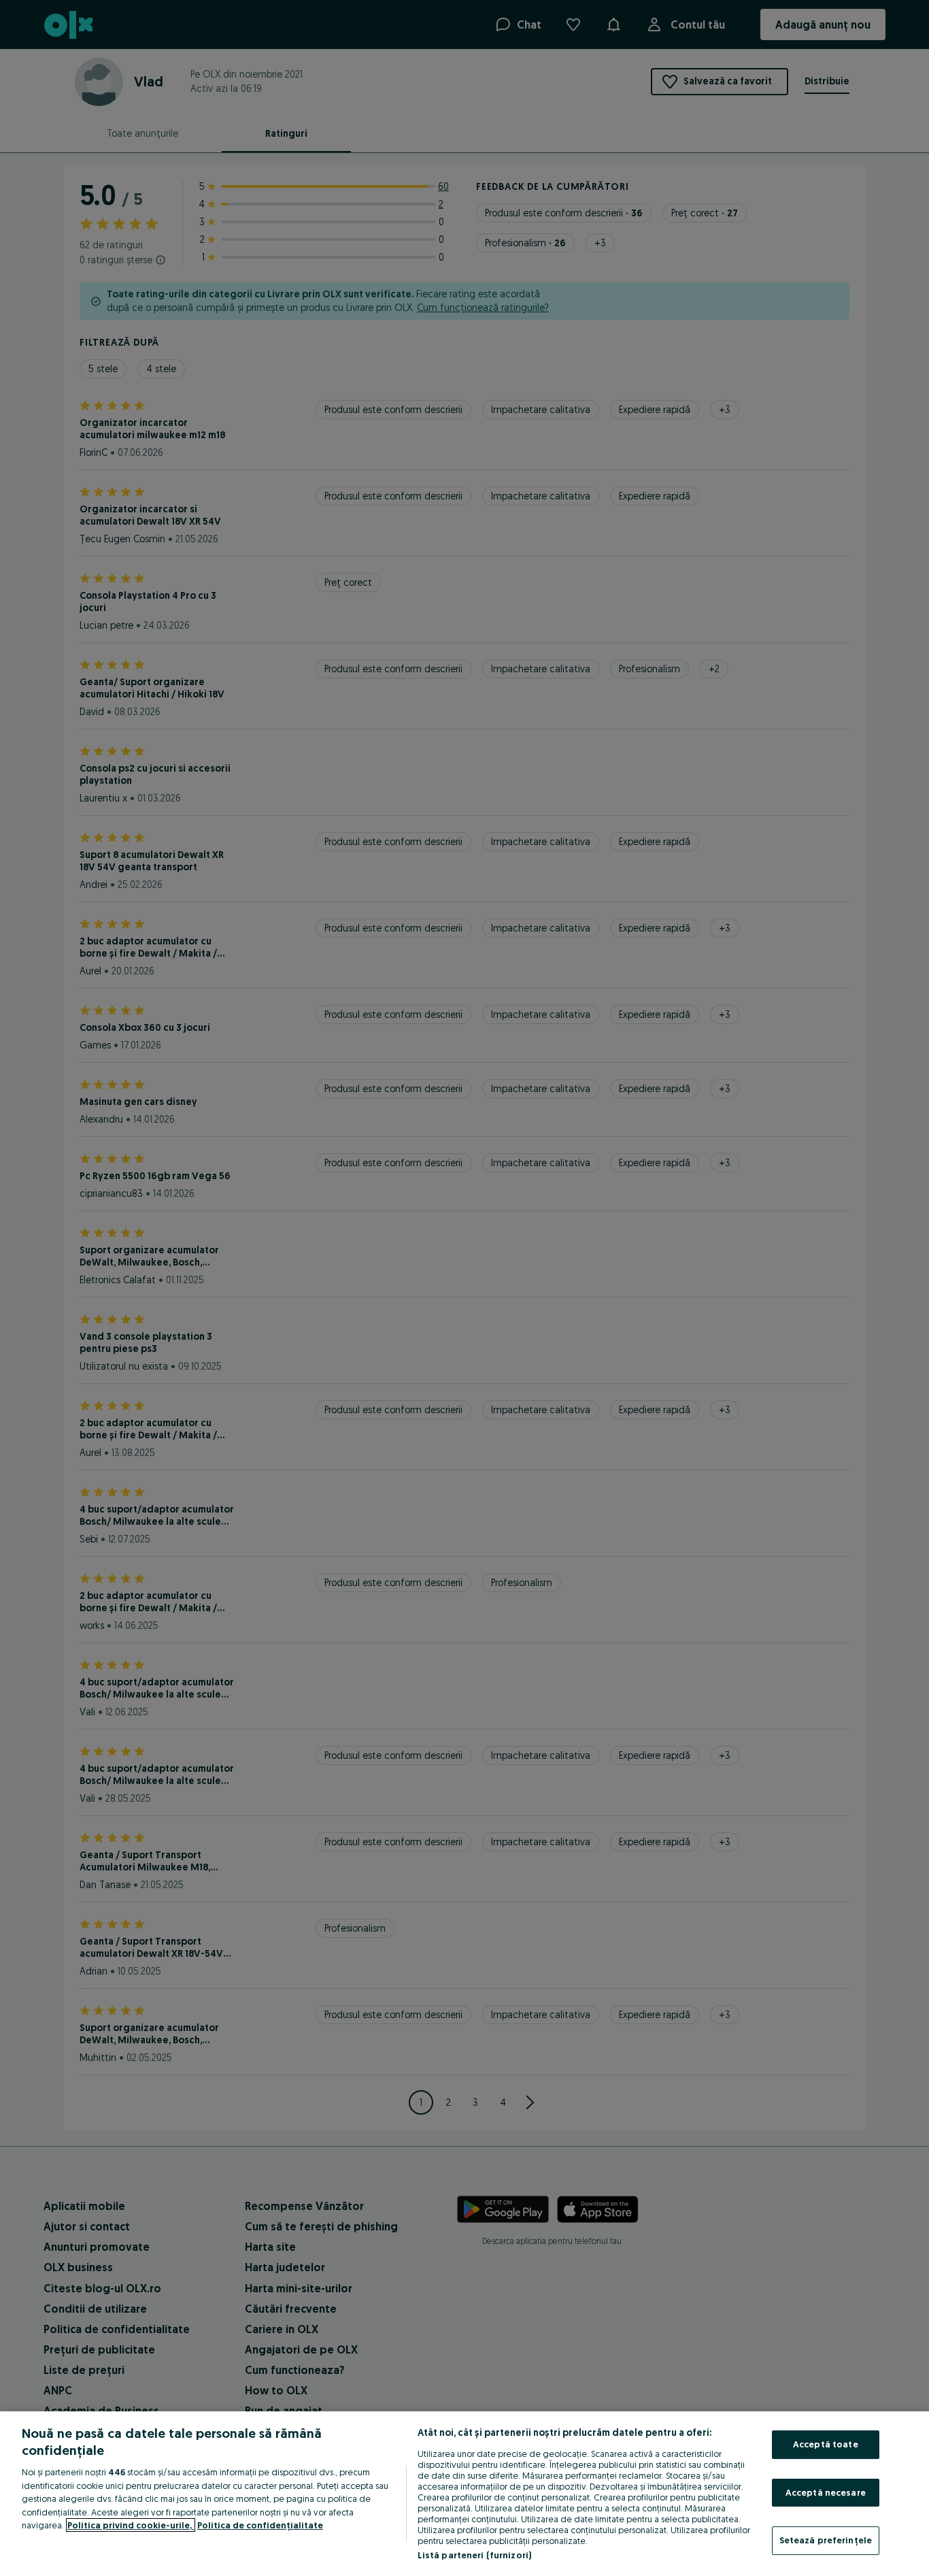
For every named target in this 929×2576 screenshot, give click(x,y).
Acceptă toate (826, 2444)
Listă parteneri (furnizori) (475, 2555)
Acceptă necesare (826, 2492)
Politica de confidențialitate (260, 2525)
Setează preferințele (826, 2540)
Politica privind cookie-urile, (131, 2525)
